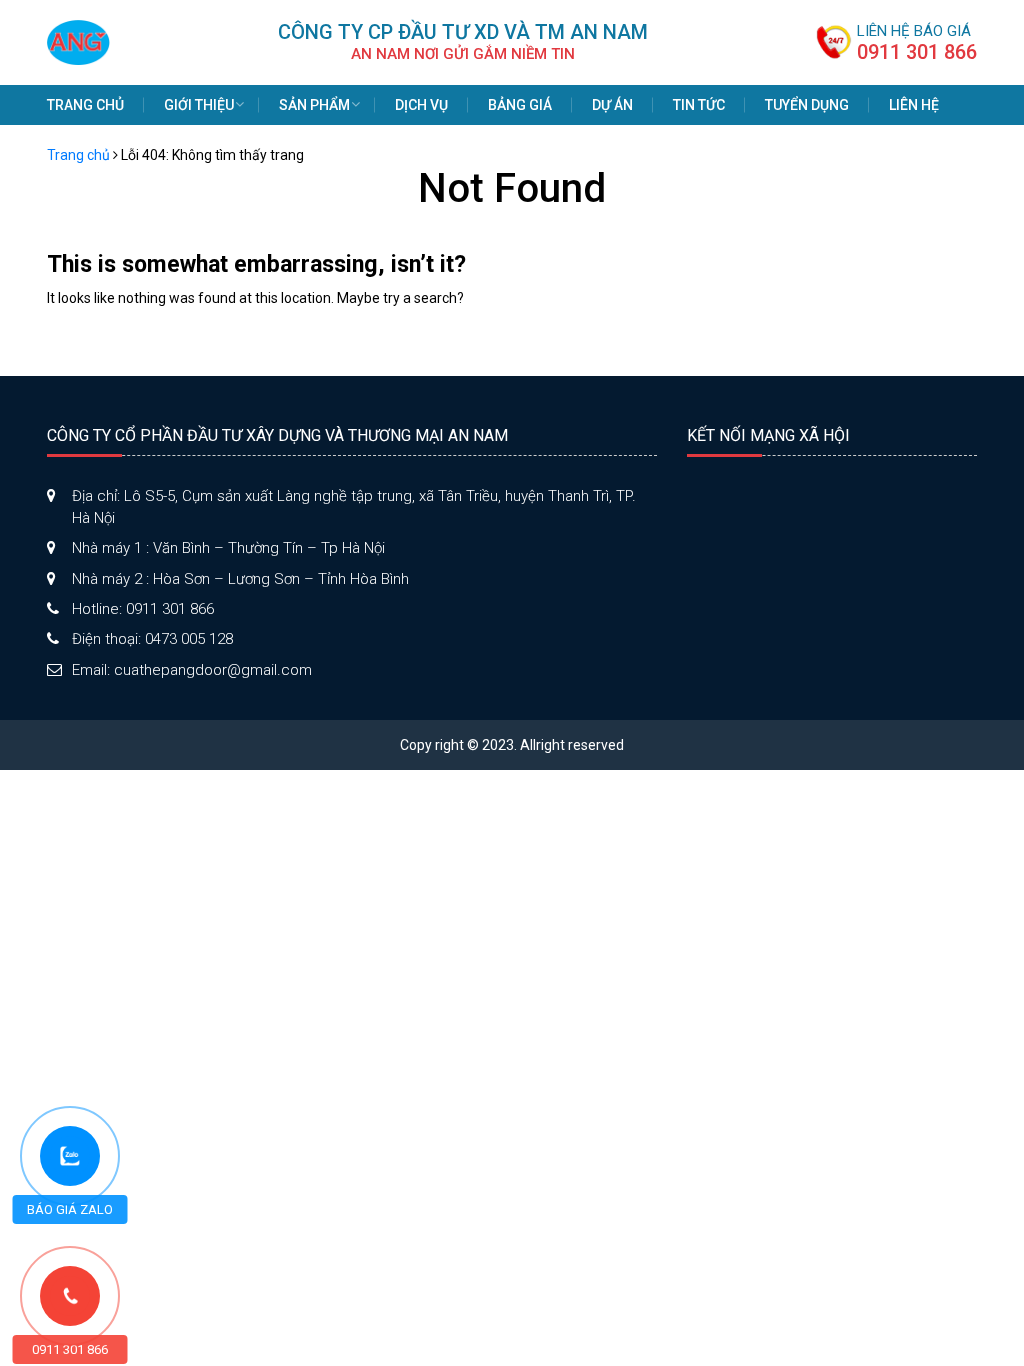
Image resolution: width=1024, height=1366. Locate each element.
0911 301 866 (917, 52)
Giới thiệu (199, 105)
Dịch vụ (421, 105)
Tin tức (699, 105)
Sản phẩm (314, 105)
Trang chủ (85, 105)
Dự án (612, 105)
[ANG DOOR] (78, 41)
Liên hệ (914, 105)
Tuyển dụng (807, 105)
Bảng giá (520, 105)
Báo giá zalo (70, 1209)
